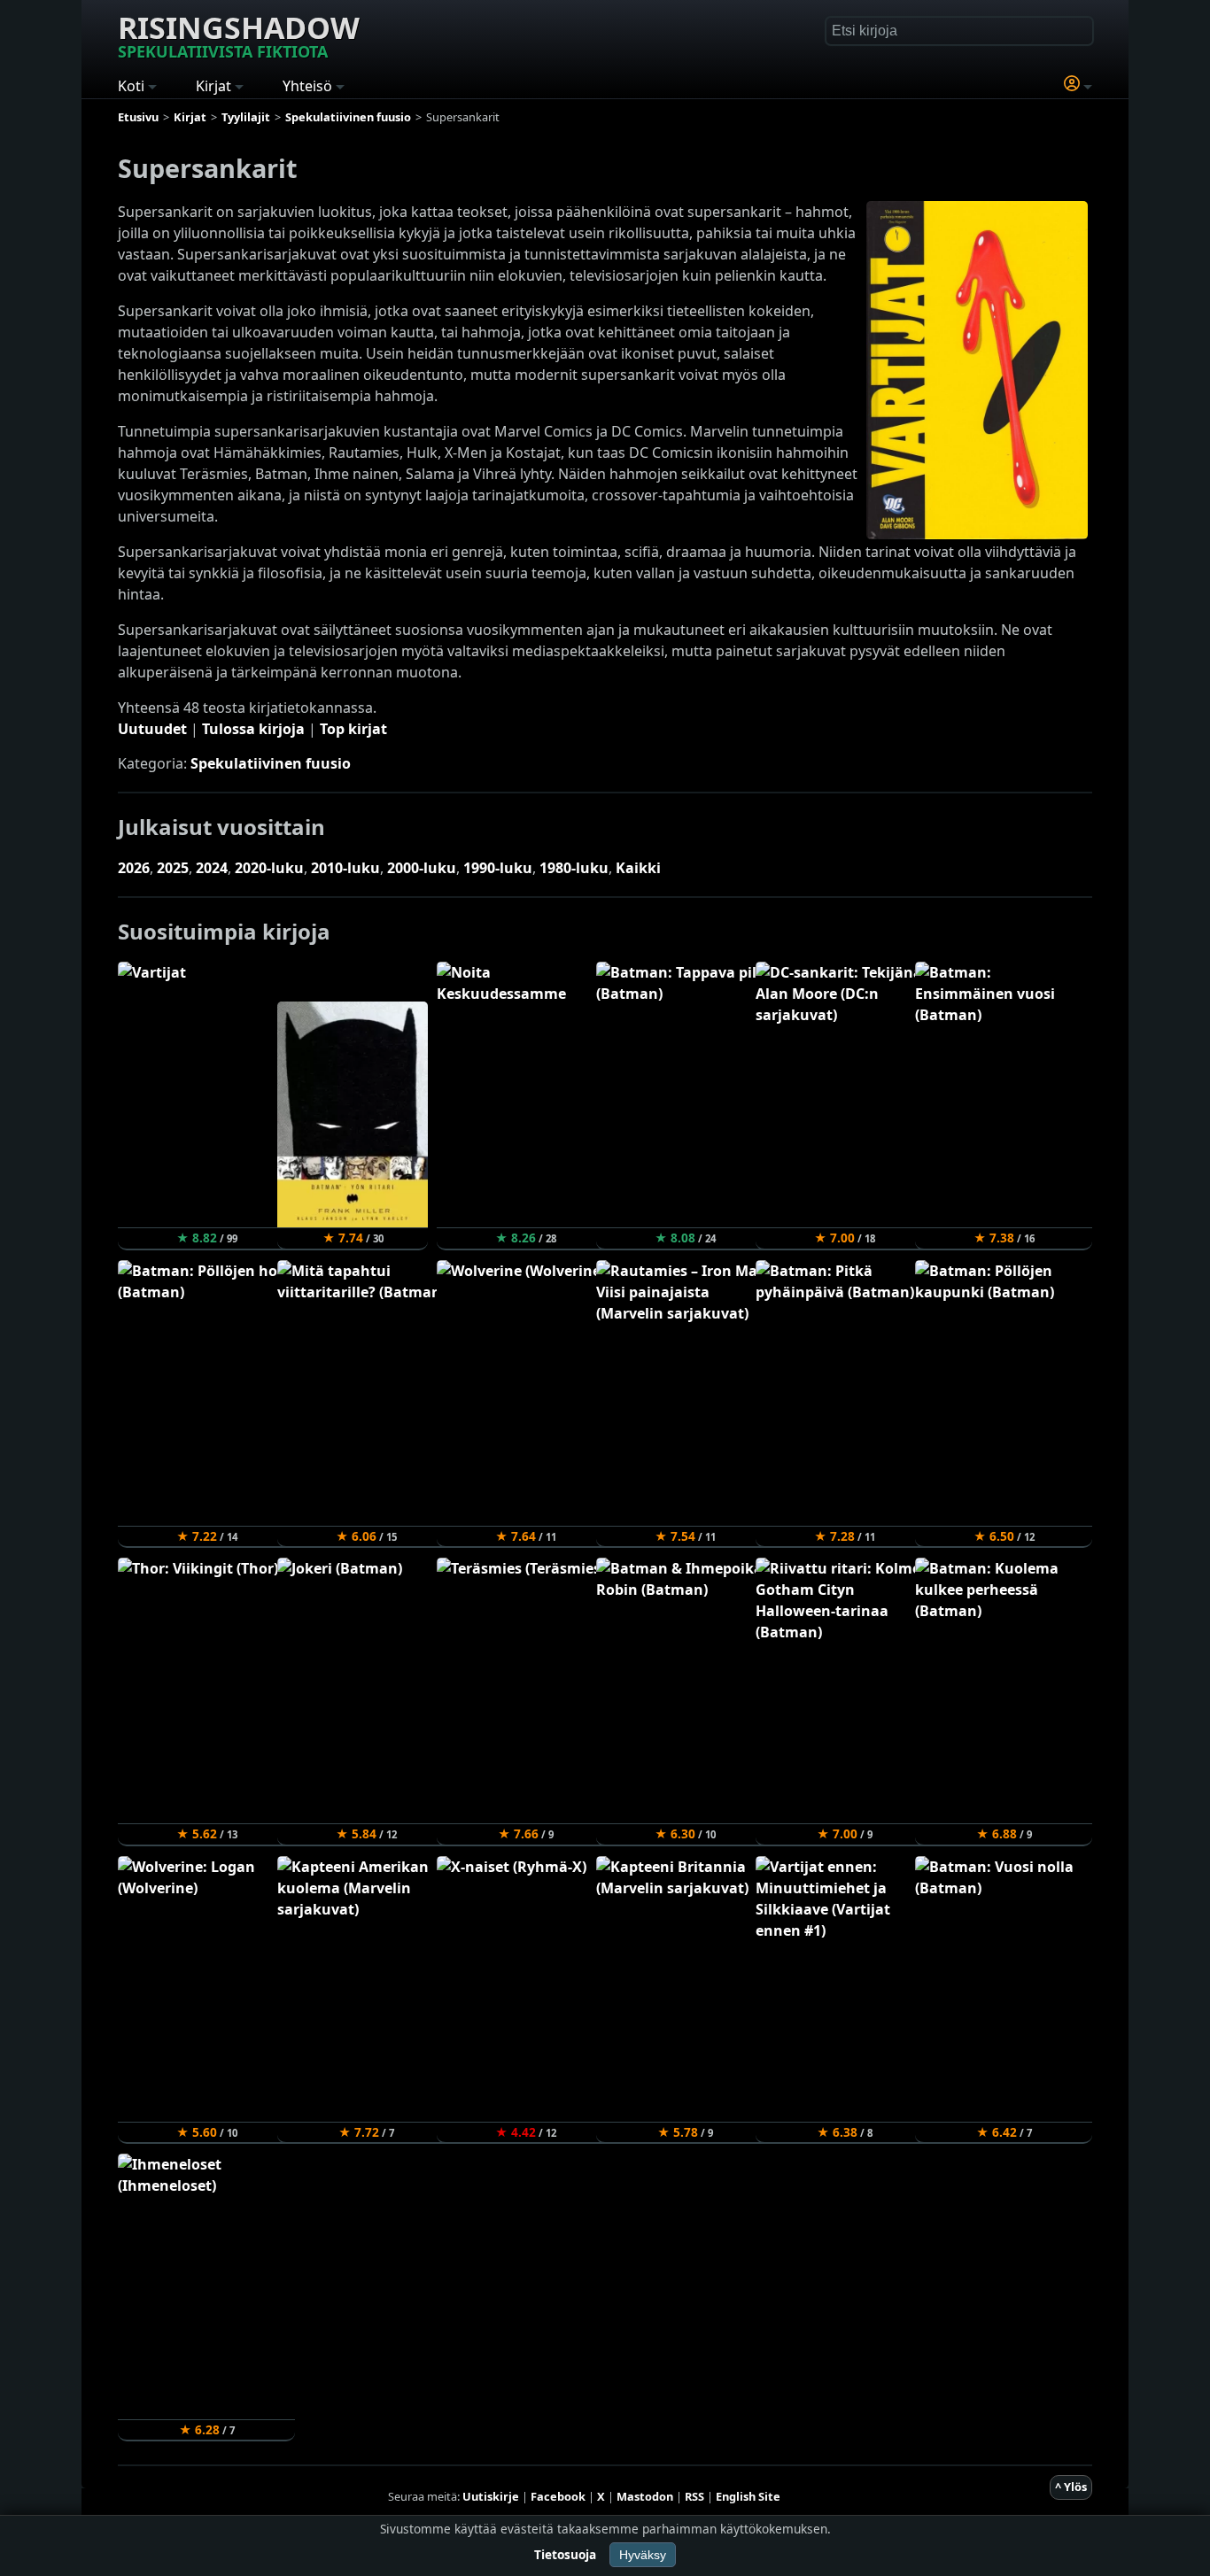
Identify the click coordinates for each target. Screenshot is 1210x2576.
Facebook (558, 2496)
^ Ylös (1071, 2487)
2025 (173, 868)
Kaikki (638, 868)
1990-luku (498, 868)
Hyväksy (643, 2555)
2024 (212, 868)
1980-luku (574, 868)
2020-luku (269, 868)
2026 (134, 868)
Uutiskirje (491, 2496)
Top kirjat (353, 729)
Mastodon (645, 2496)
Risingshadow (239, 35)
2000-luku (422, 868)
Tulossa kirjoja (253, 729)
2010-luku (345, 868)
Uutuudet (152, 729)
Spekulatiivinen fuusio (271, 763)
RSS (694, 2496)
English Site (748, 2496)
